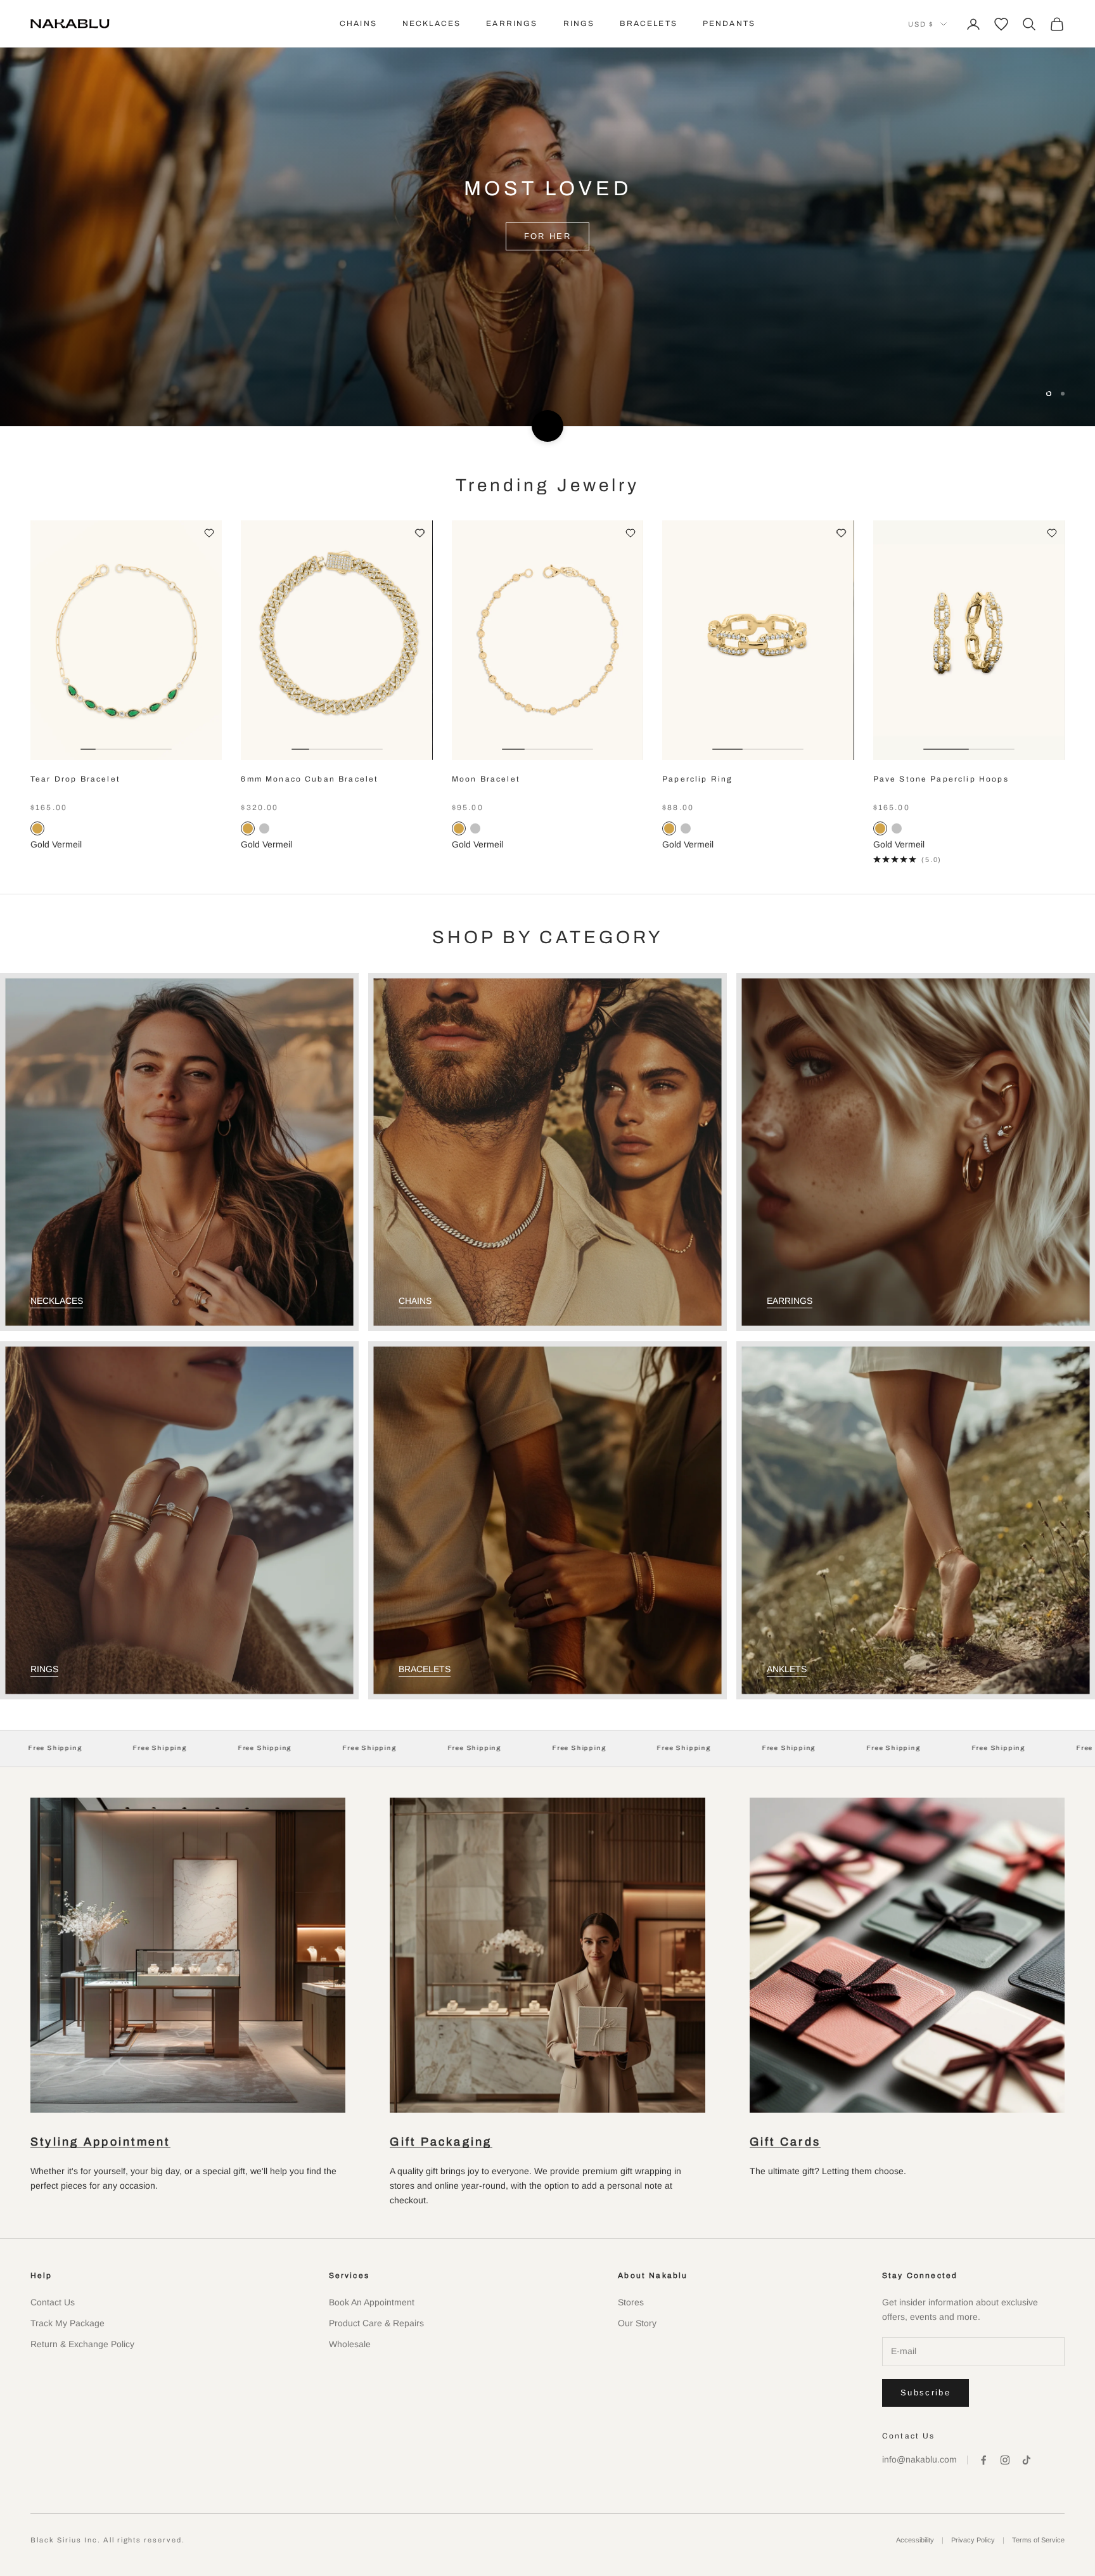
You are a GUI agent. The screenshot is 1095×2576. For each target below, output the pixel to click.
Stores (631, 2302)
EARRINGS (512, 23)
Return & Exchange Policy (82, 2344)
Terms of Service (1038, 2540)
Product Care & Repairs (376, 2323)
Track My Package (67, 2323)
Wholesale (350, 2344)
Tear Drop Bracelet (75, 779)
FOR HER (547, 268)
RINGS (579, 23)
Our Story (637, 2323)
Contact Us (53, 2302)
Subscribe (925, 2392)
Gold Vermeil (56, 844)
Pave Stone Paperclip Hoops (941, 779)
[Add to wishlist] (209, 533)
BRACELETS (648, 23)
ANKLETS (787, 1669)
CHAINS (358, 23)
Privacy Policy (973, 2540)
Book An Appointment (372, 2302)
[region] (547, 213)
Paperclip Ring (697, 779)
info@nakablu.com (919, 2459)
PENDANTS (729, 23)
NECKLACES (432, 23)
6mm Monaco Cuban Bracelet (310, 779)
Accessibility (915, 2540)
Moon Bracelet (486, 779)
